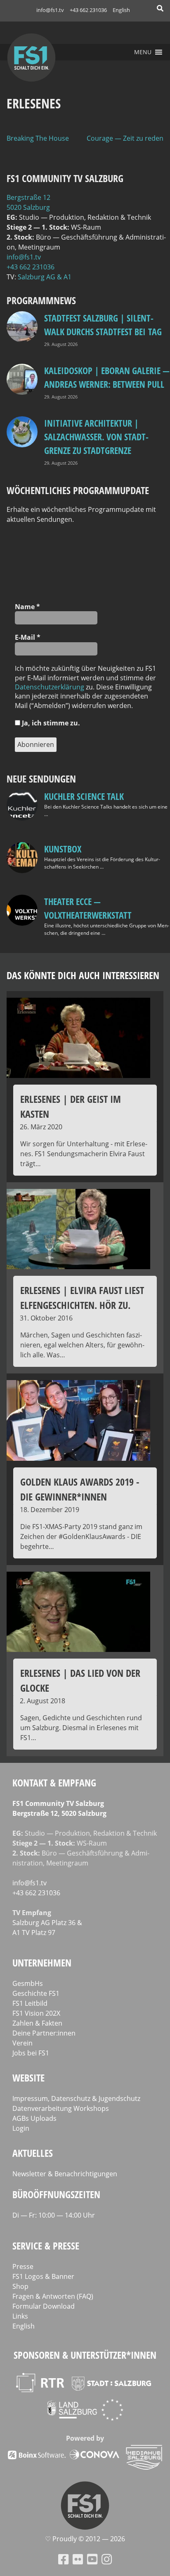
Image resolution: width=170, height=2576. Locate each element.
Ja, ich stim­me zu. (50, 723)
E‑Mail (28, 637)
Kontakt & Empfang (54, 1783)
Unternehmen (42, 1963)
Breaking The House (38, 138)
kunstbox (63, 849)
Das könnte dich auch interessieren (83, 975)
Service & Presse (46, 2246)
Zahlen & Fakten (37, 2023)
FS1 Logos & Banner (43, 2276)
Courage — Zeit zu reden (125, 138)
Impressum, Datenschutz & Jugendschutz (76, 2098)
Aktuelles (33, 2153)
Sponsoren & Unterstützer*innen (85, 2355)
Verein (22, 2043)
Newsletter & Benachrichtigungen (65, 2174)
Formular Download (44, 2306)
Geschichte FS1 (36, 1993)
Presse (23, 2266)
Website (28, 2078)
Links (20, 2316)
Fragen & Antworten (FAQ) (53, 2296)
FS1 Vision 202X (36, 2013)
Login (21, 2128)
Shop (20, 2286)
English (121, 10)
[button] (143, 52)
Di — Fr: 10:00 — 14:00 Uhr (54, 2215)
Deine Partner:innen (44, 2033)
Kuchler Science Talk (84, 796)
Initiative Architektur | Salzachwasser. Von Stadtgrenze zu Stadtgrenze (96, 437)
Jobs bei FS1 (31, 2053)
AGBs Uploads (34, 2118)
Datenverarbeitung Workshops (61, 2108)
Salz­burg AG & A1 (45, 277)
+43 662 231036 (88, 10)
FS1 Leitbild (30, 2003)
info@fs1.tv (50, 10)
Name (27, 607)
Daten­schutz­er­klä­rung (50, 687)
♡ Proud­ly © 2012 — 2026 (85, 2539)
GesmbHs (28, 1983)
